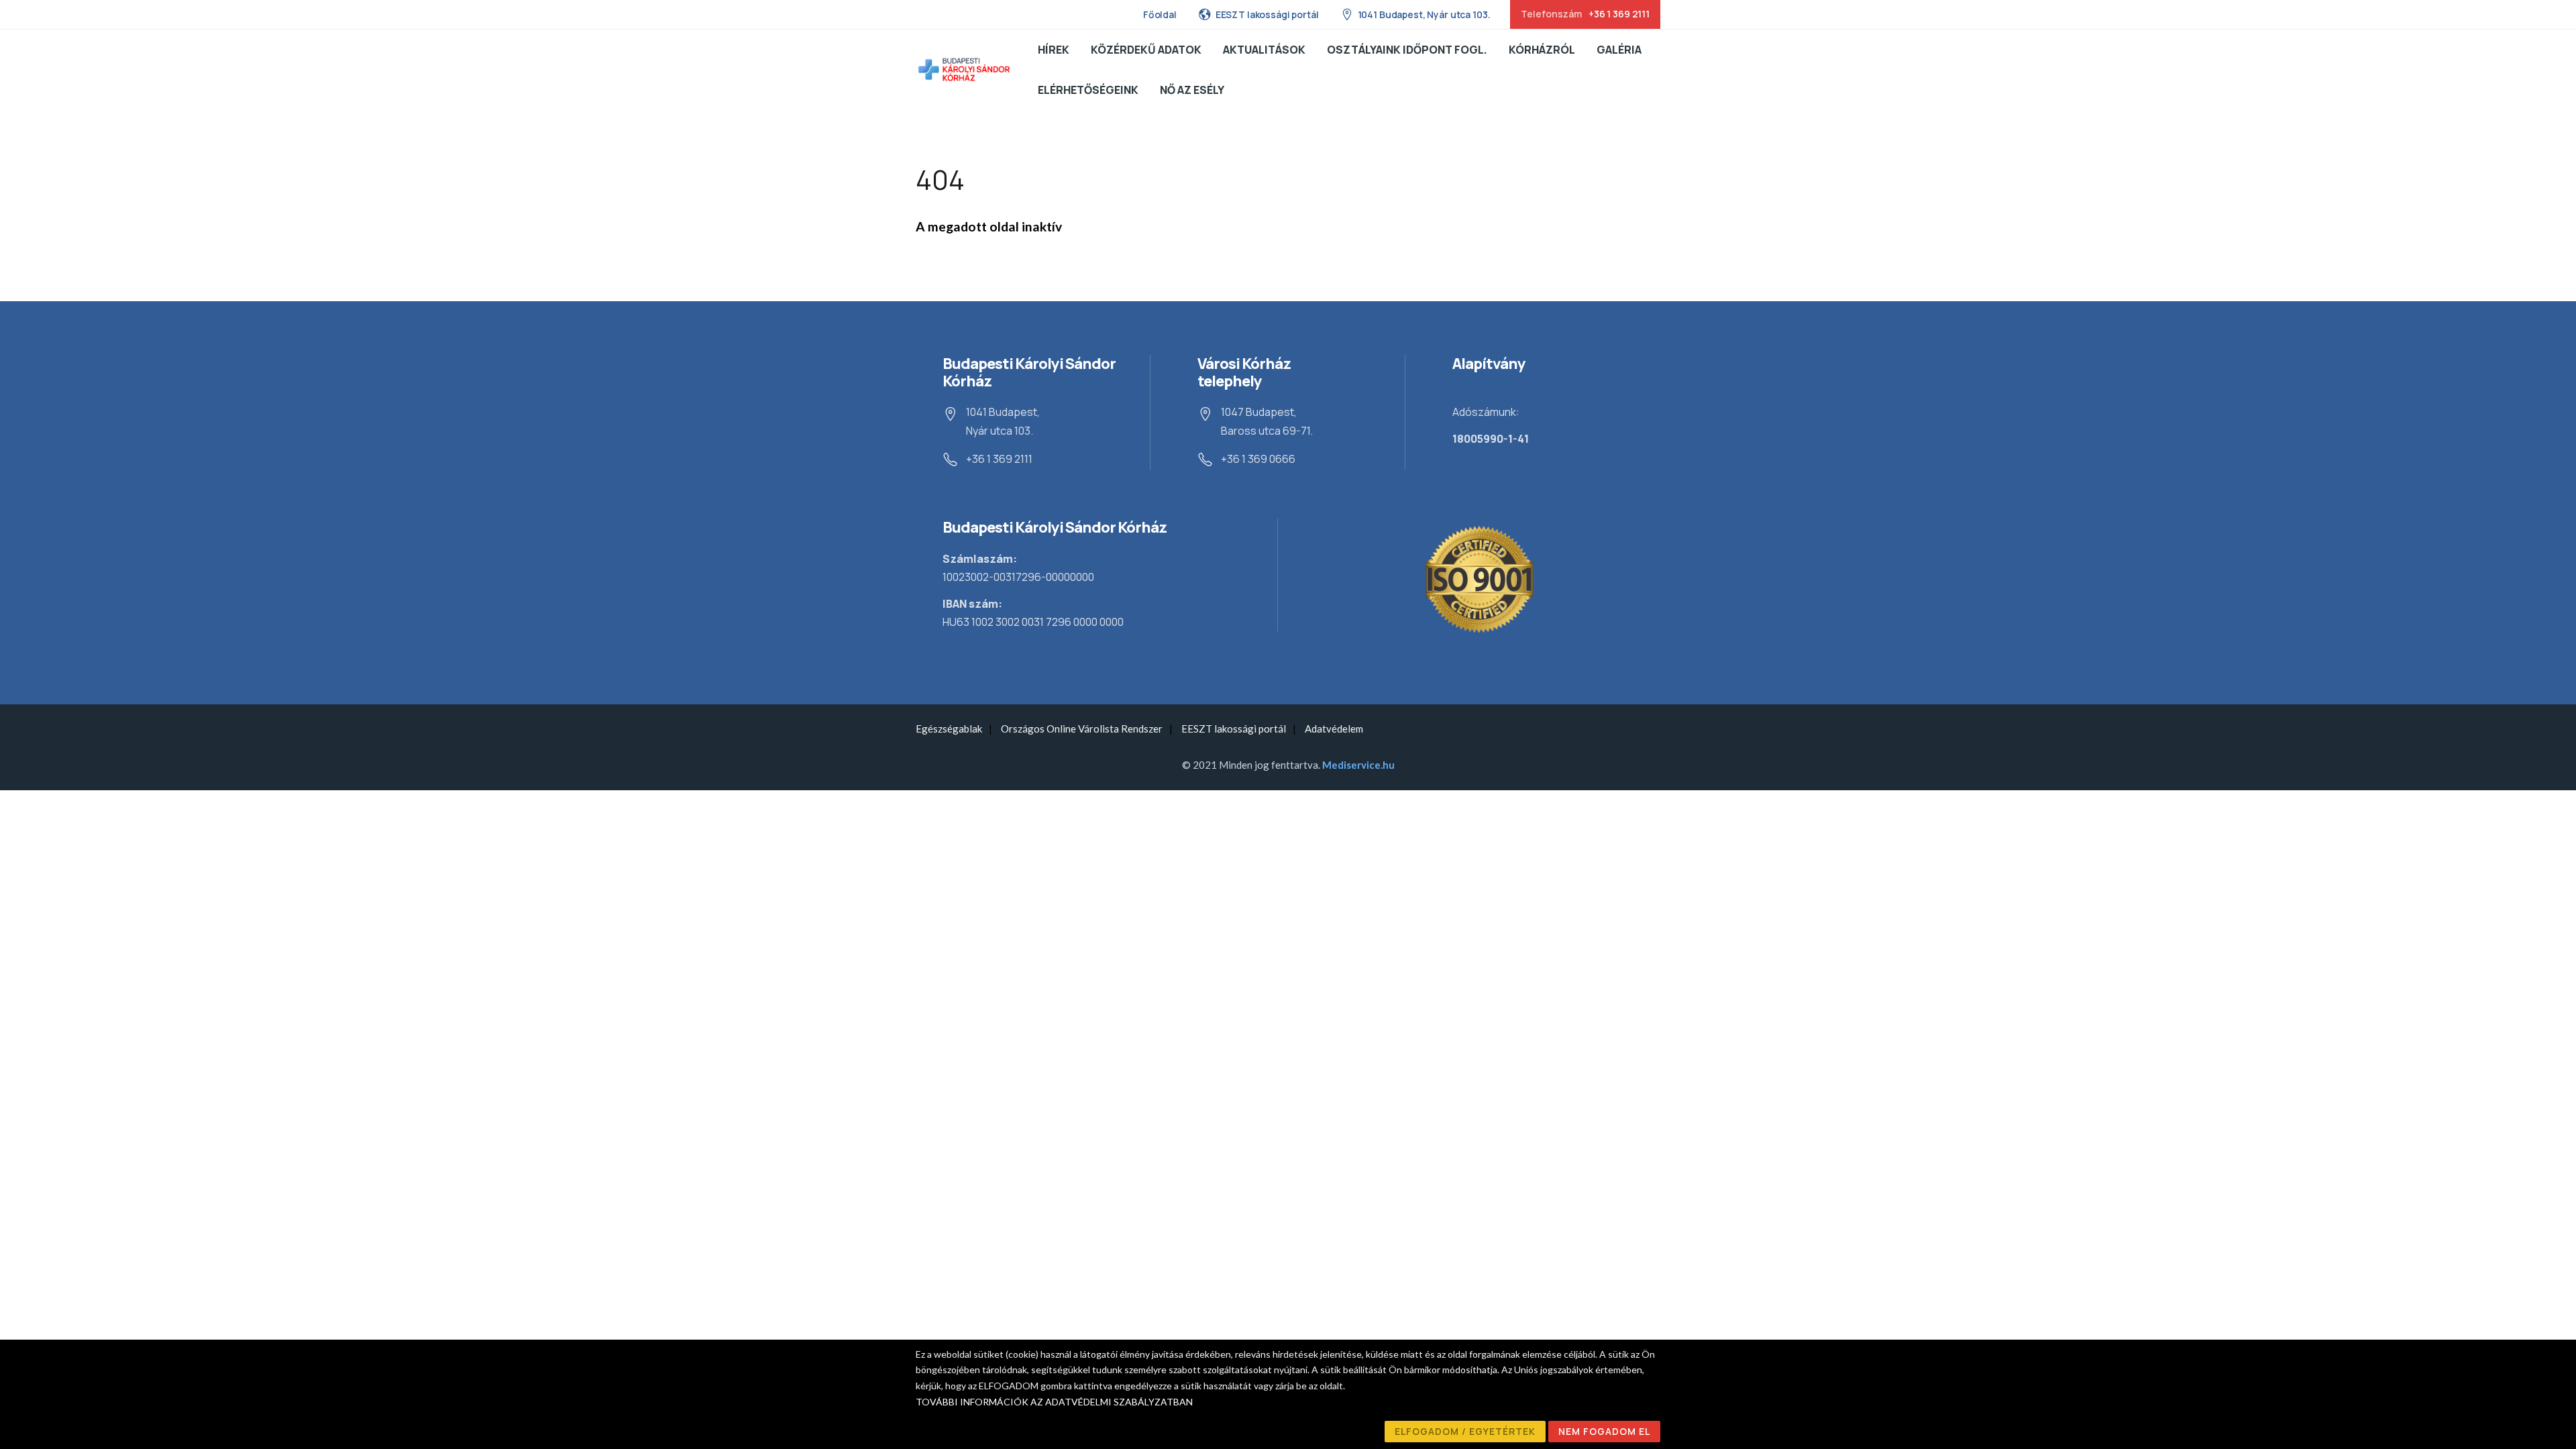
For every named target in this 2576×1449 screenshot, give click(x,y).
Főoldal (1160, 14)
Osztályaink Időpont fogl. (1407, 50)
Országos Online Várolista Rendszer (1082, 729)
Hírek (1054, 50)
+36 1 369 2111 (999, 459)
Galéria (1619, 50)
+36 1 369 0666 (1258, 459)
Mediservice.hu (1358, 765)
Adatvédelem (1334, 729)
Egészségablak (949, 729)
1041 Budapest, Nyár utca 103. (1424, 14)
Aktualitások (1264, 50)
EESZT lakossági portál (1267, 14)
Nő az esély (1192, 90)
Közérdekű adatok (1146, 50)
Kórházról (1542, 50)
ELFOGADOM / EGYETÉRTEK (1465, 1431)
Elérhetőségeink (1088, 90)
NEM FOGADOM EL (1604, 1431)
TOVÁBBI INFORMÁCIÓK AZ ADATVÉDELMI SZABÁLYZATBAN (1054, 1402)
